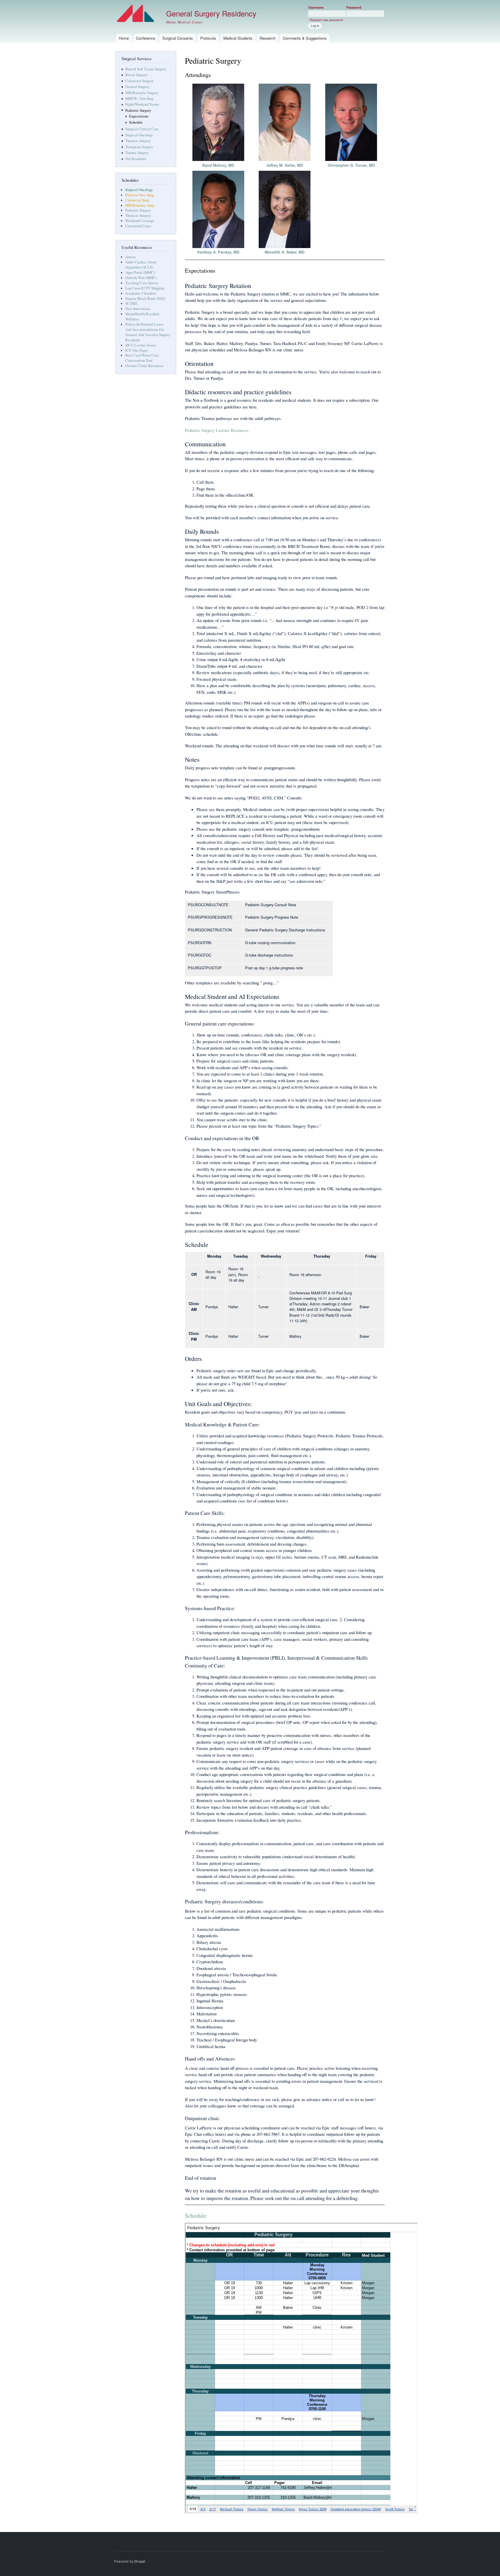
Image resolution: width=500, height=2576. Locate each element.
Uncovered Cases (138, 226)
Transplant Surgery (139, 147)
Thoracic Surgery (138, 141)
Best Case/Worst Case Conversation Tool (142, 358)
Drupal (140, 2561)
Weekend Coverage (140, 221)
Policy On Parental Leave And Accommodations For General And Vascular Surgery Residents (148, 332)
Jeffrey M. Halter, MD (285, 165)
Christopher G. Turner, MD (351, 165)
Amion (130, 257)
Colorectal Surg (137, 200)
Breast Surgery (136, 75)
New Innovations (138, 309)
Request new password (326, 20)
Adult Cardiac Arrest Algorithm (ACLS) (141, 265)
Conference (146, 38)
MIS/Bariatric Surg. (140, 205)
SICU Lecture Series (141, 345)
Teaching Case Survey (142, 283)
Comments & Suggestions (305, 38)
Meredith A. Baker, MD (285, 252)
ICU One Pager (137, 350)
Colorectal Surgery (139, 81)
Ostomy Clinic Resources (144, 366)
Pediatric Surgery (138, 110)
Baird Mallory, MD (218, 165)
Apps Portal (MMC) (140, 273)
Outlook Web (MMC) (141, 278)
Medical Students (238, 38)
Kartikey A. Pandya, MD (218, 252)
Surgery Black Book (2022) (145, 299)
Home (124, 38)
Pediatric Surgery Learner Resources (217, 430)
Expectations (139, 116)
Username (317, 7)
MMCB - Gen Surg (139, 99)
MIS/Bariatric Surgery (142, 93)
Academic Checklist (141, 293)
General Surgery (137, 87)
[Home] (136, 14)
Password (355, 7)
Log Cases (133, 288)
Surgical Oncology (139, 135)
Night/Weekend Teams (142, 104)
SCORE (131, 303)
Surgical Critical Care (142, 129)
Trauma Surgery (137, 153)
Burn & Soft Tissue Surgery (146, 69)
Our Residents (136, 159)
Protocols (208, 38)
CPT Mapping (154, 288)
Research (268, 38)
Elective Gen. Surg (139, 195)
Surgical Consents (178, 38)
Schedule (136, 122)
